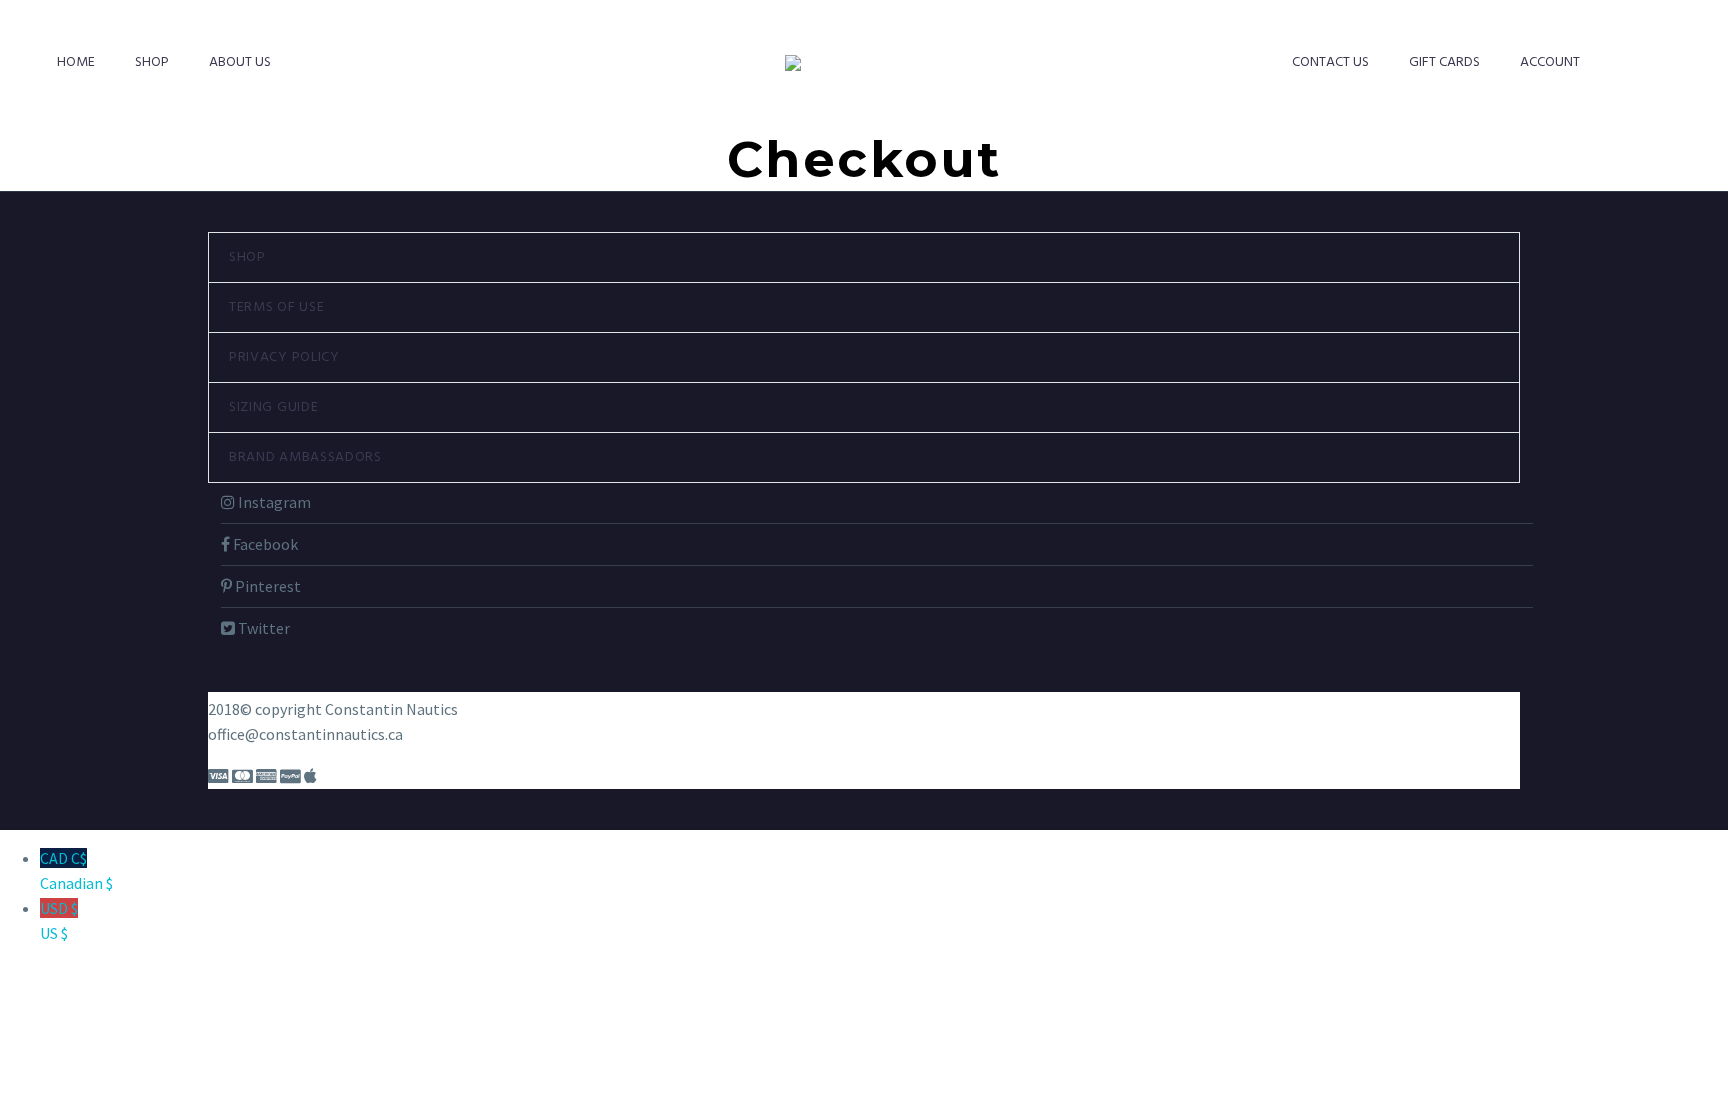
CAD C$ (76, 870)
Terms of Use (276, 307)
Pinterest (266, 586)
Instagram (273, 502)
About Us (240, 62)
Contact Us (1330, 62)
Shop (152, 62)
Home (76, 62)
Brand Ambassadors (305, 457)
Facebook (264, 544)
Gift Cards (1444, 62)
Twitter (262, 628)
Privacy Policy (284, 357)
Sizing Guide (273, 407)
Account (1550, 62)
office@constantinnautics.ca (305, 734)
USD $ (59, 920)
